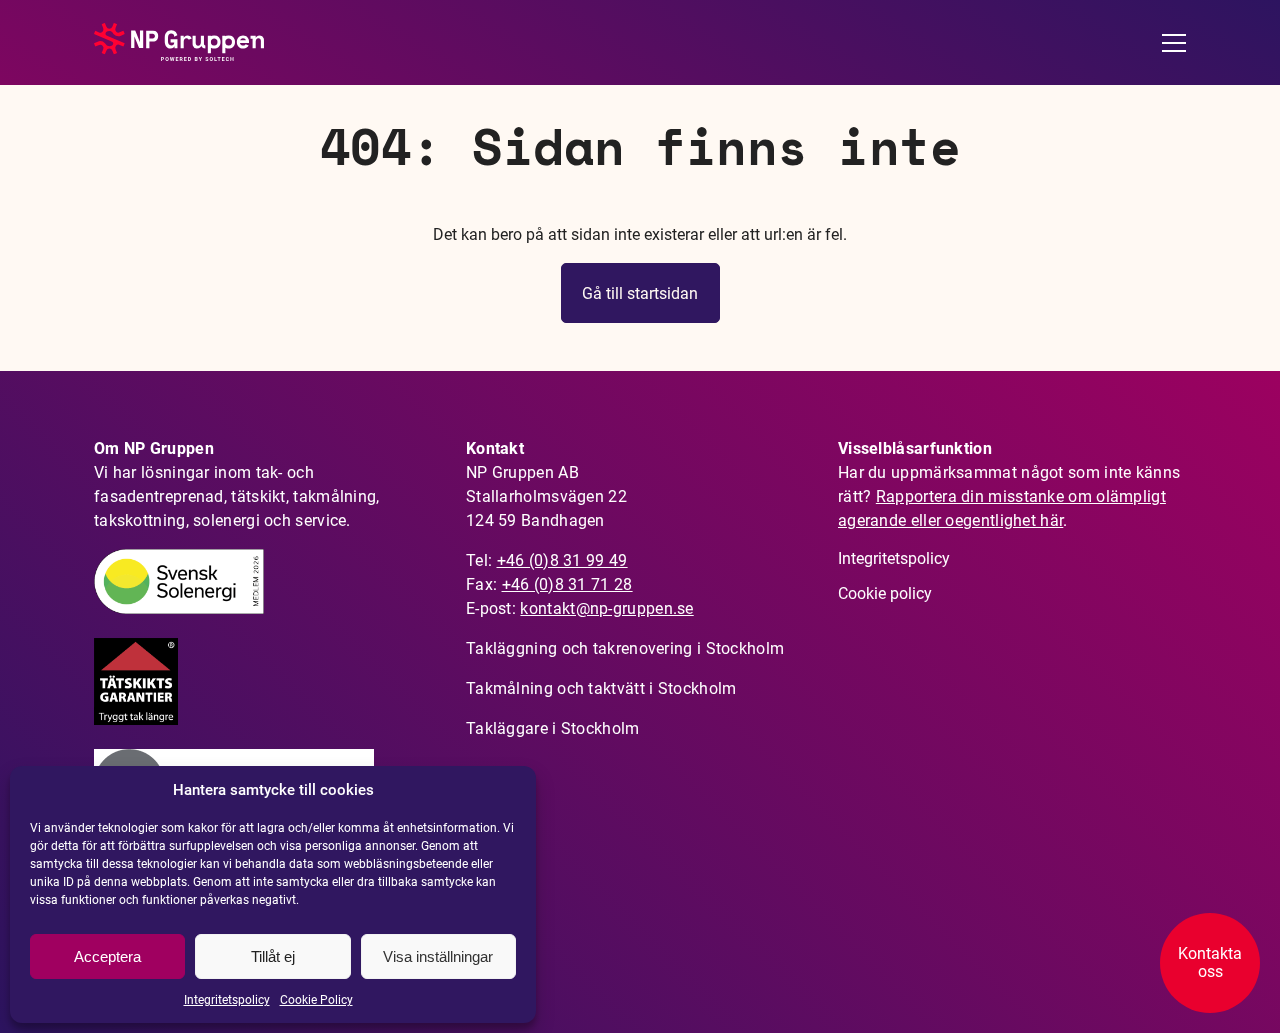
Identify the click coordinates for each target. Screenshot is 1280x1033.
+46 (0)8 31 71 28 (567, 584)
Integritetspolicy (227, 1000)
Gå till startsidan (640, 293)
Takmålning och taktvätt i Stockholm (601, 688)
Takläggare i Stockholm (553, 728)
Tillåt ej (273, 956)
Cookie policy (885, 593)
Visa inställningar (438, 956)
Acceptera (107, 956)
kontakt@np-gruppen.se (606, 608)
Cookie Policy (316, 1000)
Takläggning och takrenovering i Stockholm (625, 648)
